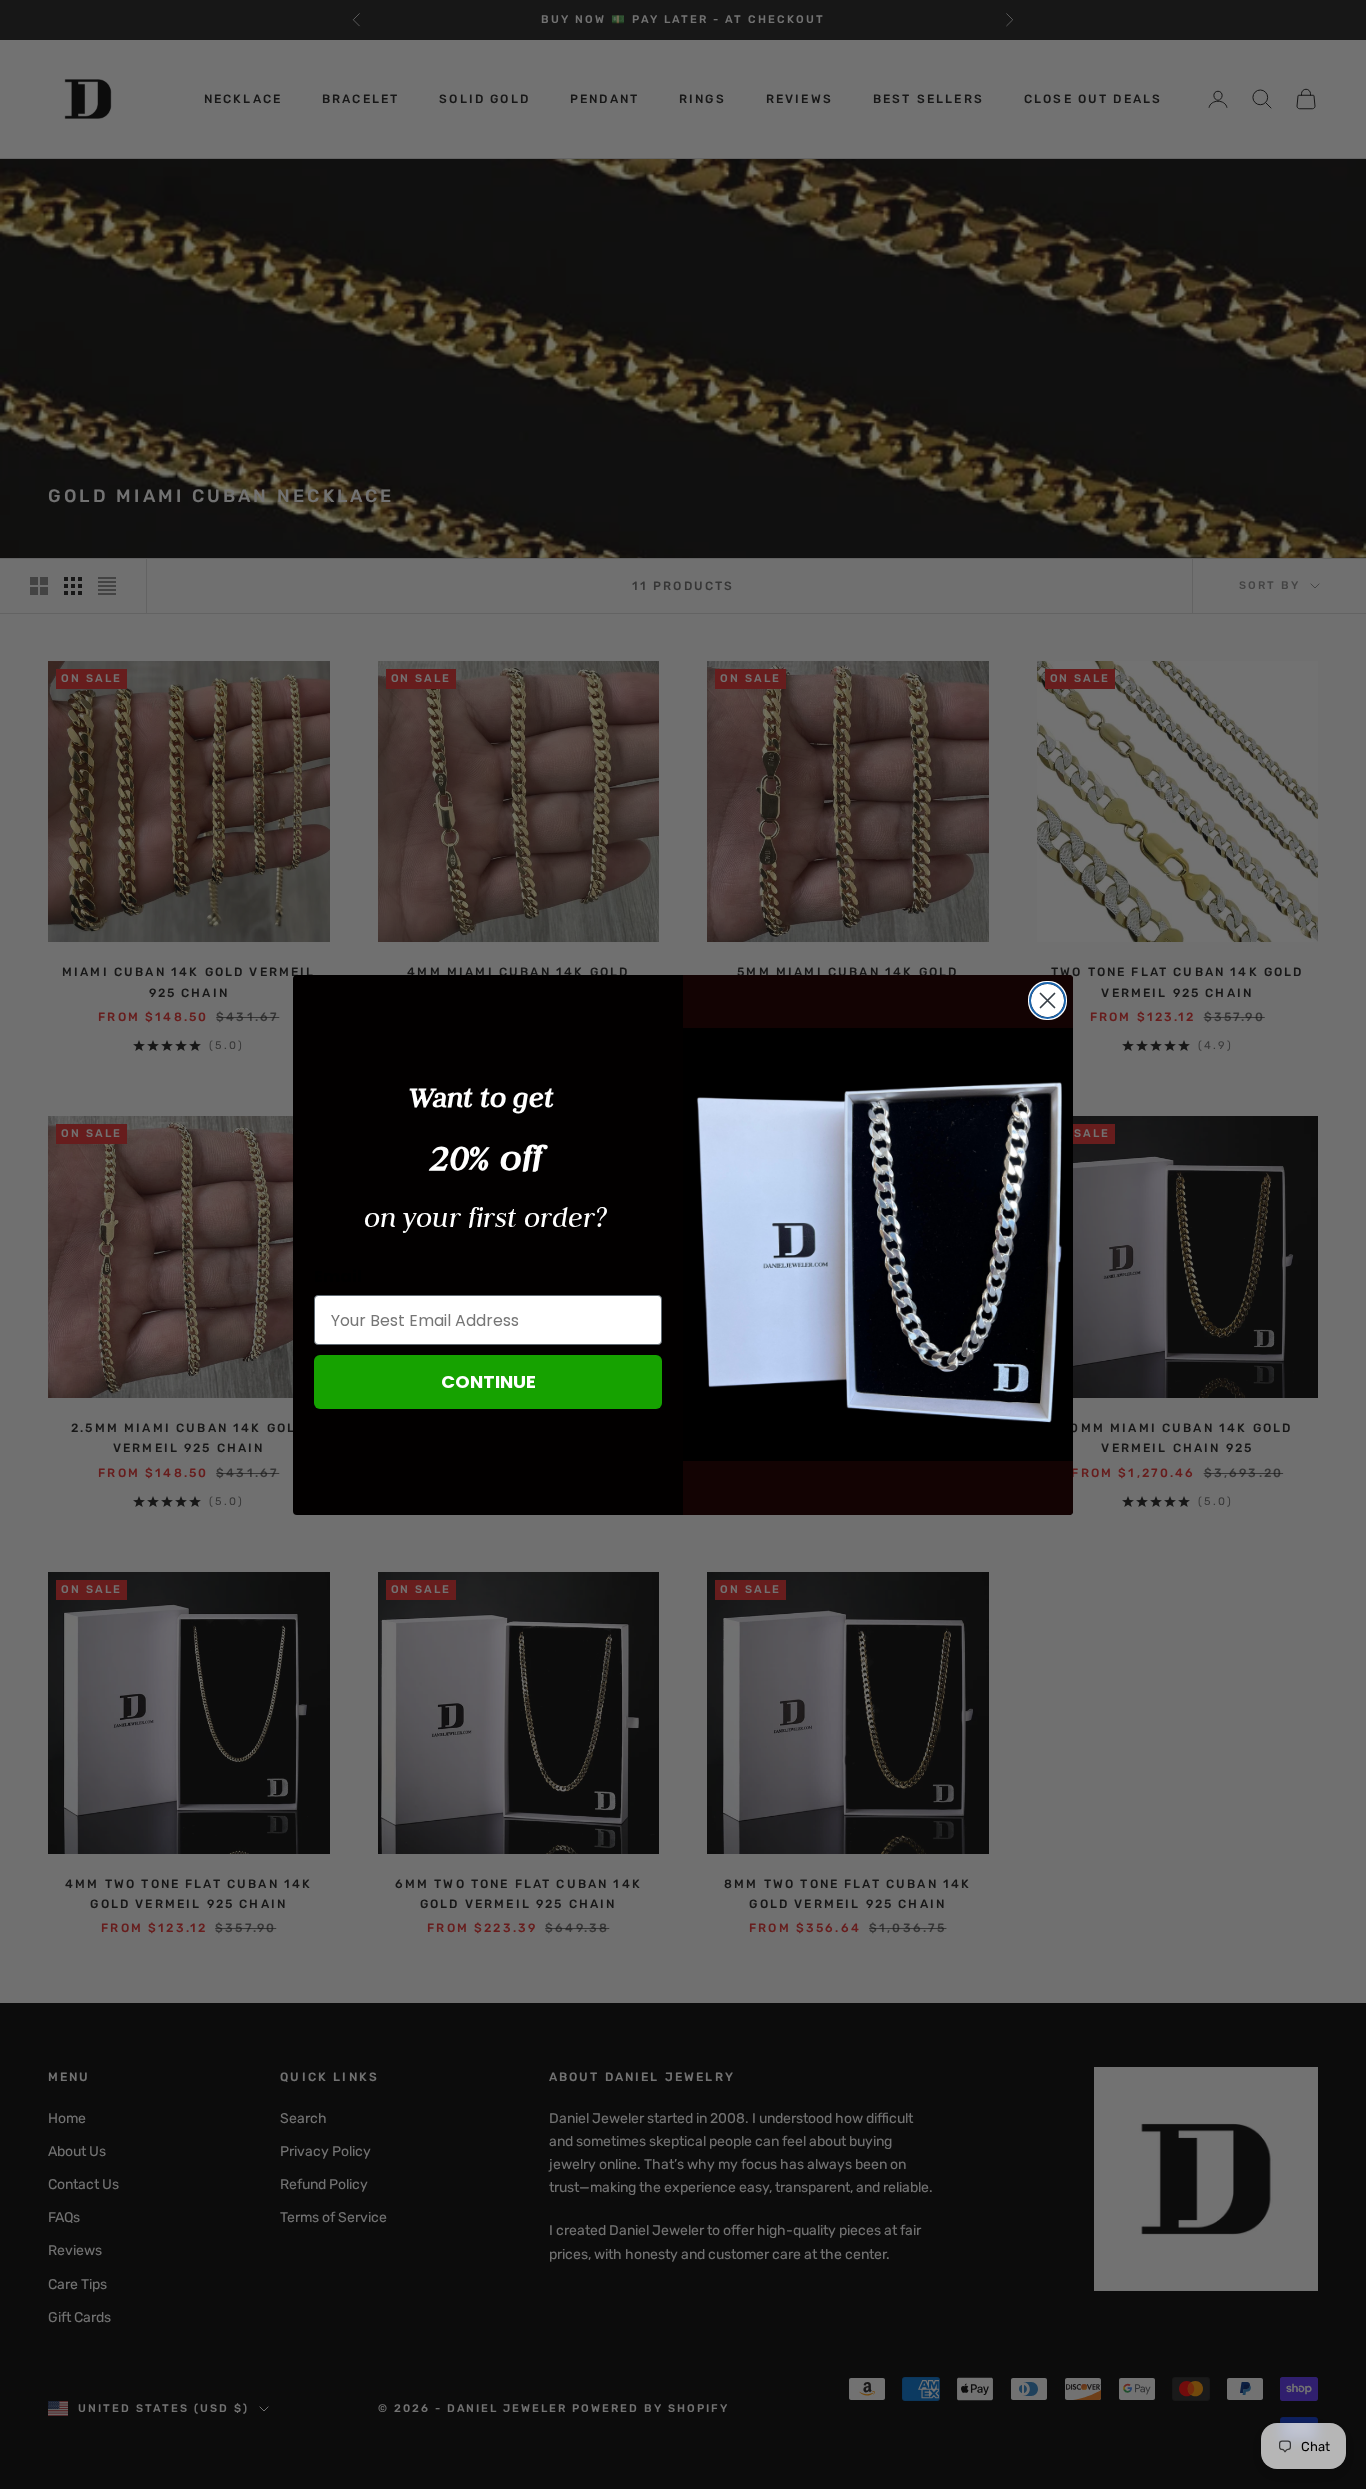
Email (338, 1276)
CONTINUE (488, 1381)
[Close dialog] (1047, 1000)
